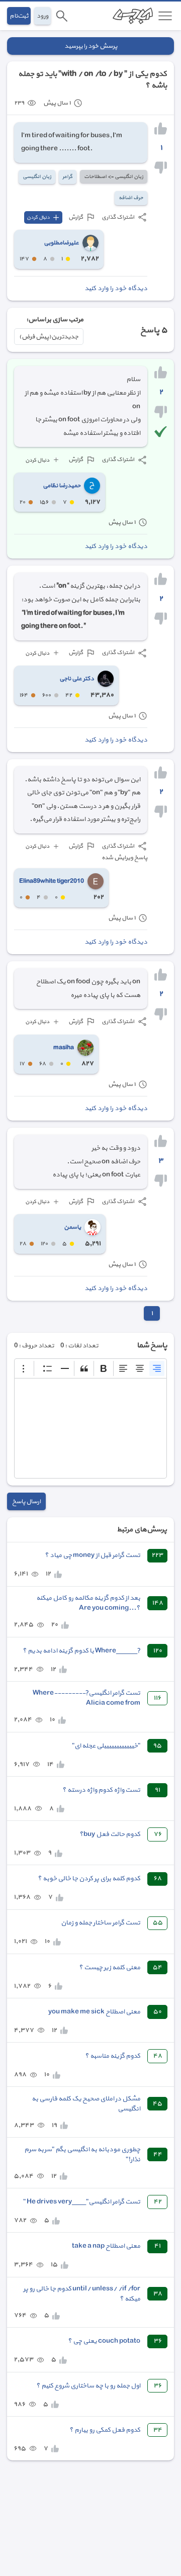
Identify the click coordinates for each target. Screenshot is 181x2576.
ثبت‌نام (19, 16)
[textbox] (90, 1428)
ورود (42, 16)
